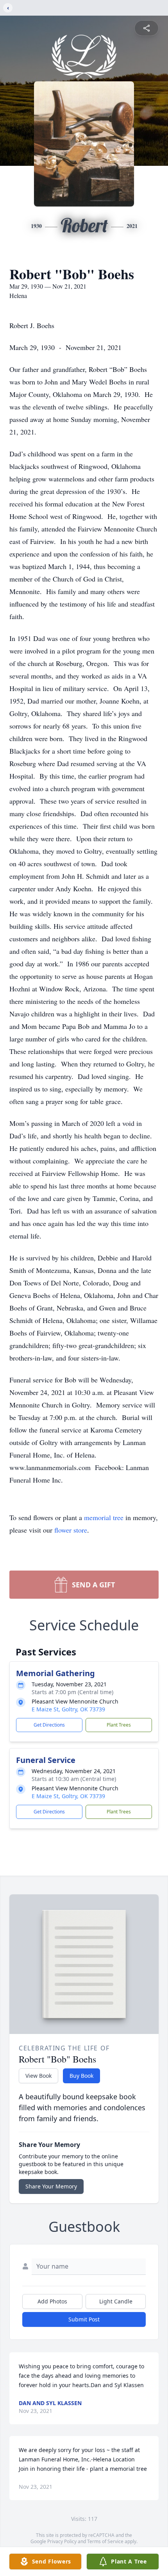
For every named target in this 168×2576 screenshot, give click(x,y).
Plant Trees (119, 1725)
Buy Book (81, 2076)
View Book (38, 2076)
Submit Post (84, 2319)
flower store (71, 1530)
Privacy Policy (62, 2541)
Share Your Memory (51, 2186)
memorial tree (104, 1517)
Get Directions (49, 1725)
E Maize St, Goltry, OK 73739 (68, 1709)
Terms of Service (105, 2541)
